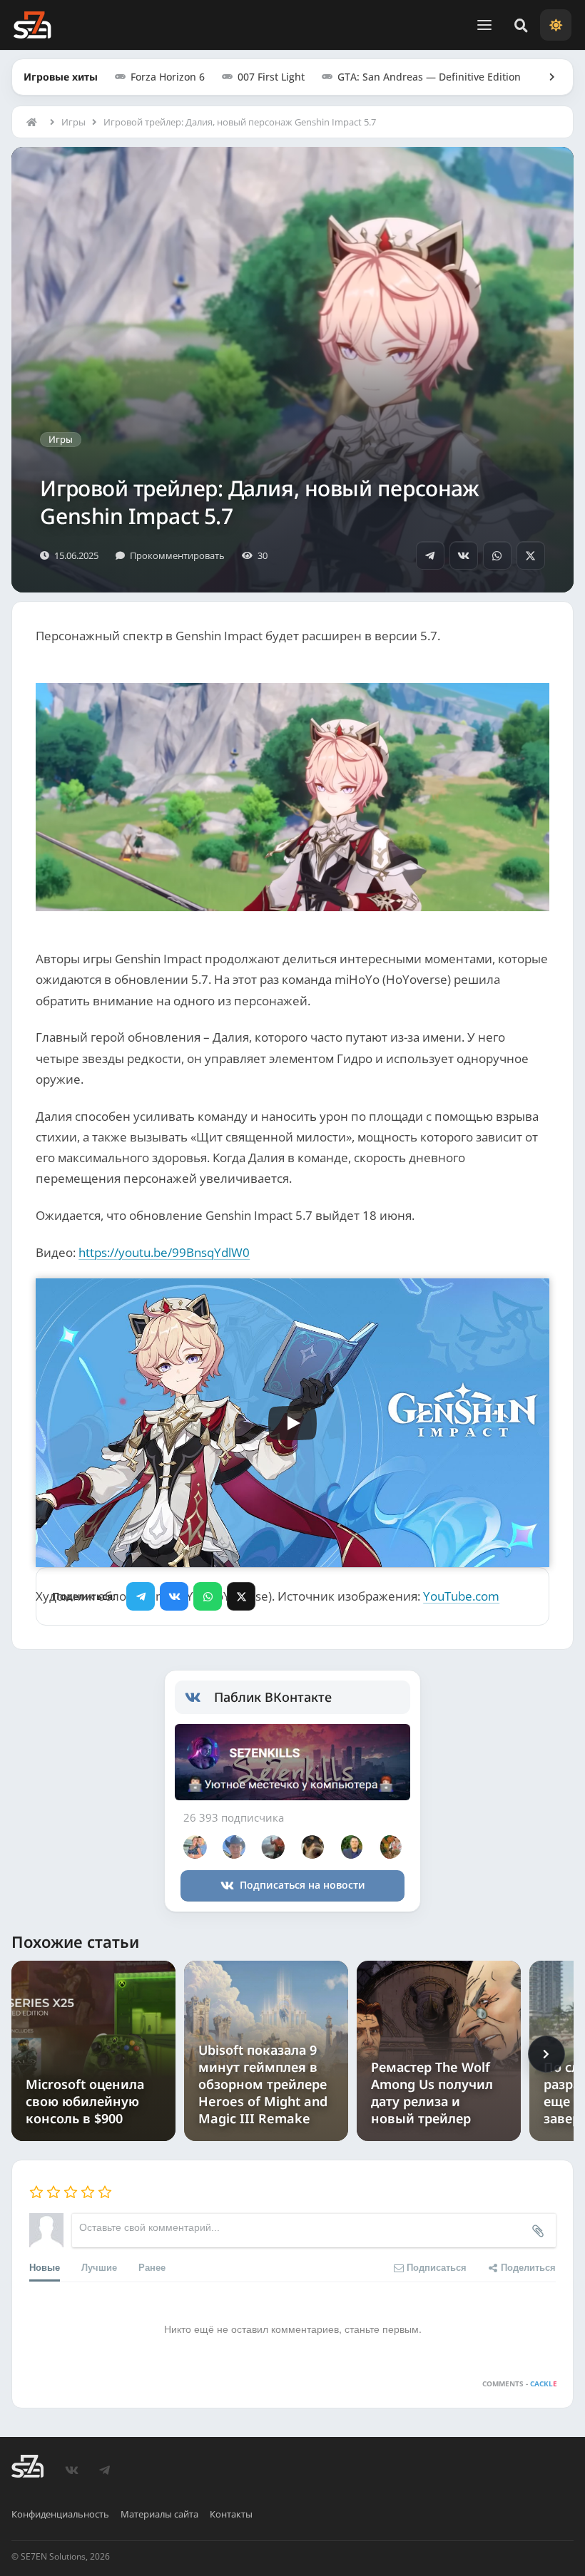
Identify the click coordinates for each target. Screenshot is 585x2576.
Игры (73, 122)
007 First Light (271, 77)
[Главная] (35, 122)
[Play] (292, 1423)
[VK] (464, 555)
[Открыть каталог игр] (545, 77)
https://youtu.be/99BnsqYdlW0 (164, 1252)
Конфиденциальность (60, 2514)
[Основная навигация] (484, 25)
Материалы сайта (159, 2514)
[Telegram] (430, 555)
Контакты (231, 2514)
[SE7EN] (32, 25)
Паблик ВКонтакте (273, 1697)
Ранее (152, 2267)
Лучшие (99, 2267)
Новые (45, 2267)
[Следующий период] (546, 2054)
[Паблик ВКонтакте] (199, 1698)
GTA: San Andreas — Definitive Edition (429, 77)
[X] (531, 555)
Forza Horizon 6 (168, 77)
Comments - (520, 2383)
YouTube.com (461, 1596)
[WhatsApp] (497, 555)
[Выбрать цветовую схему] (556, 25)
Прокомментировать (177, 555)
